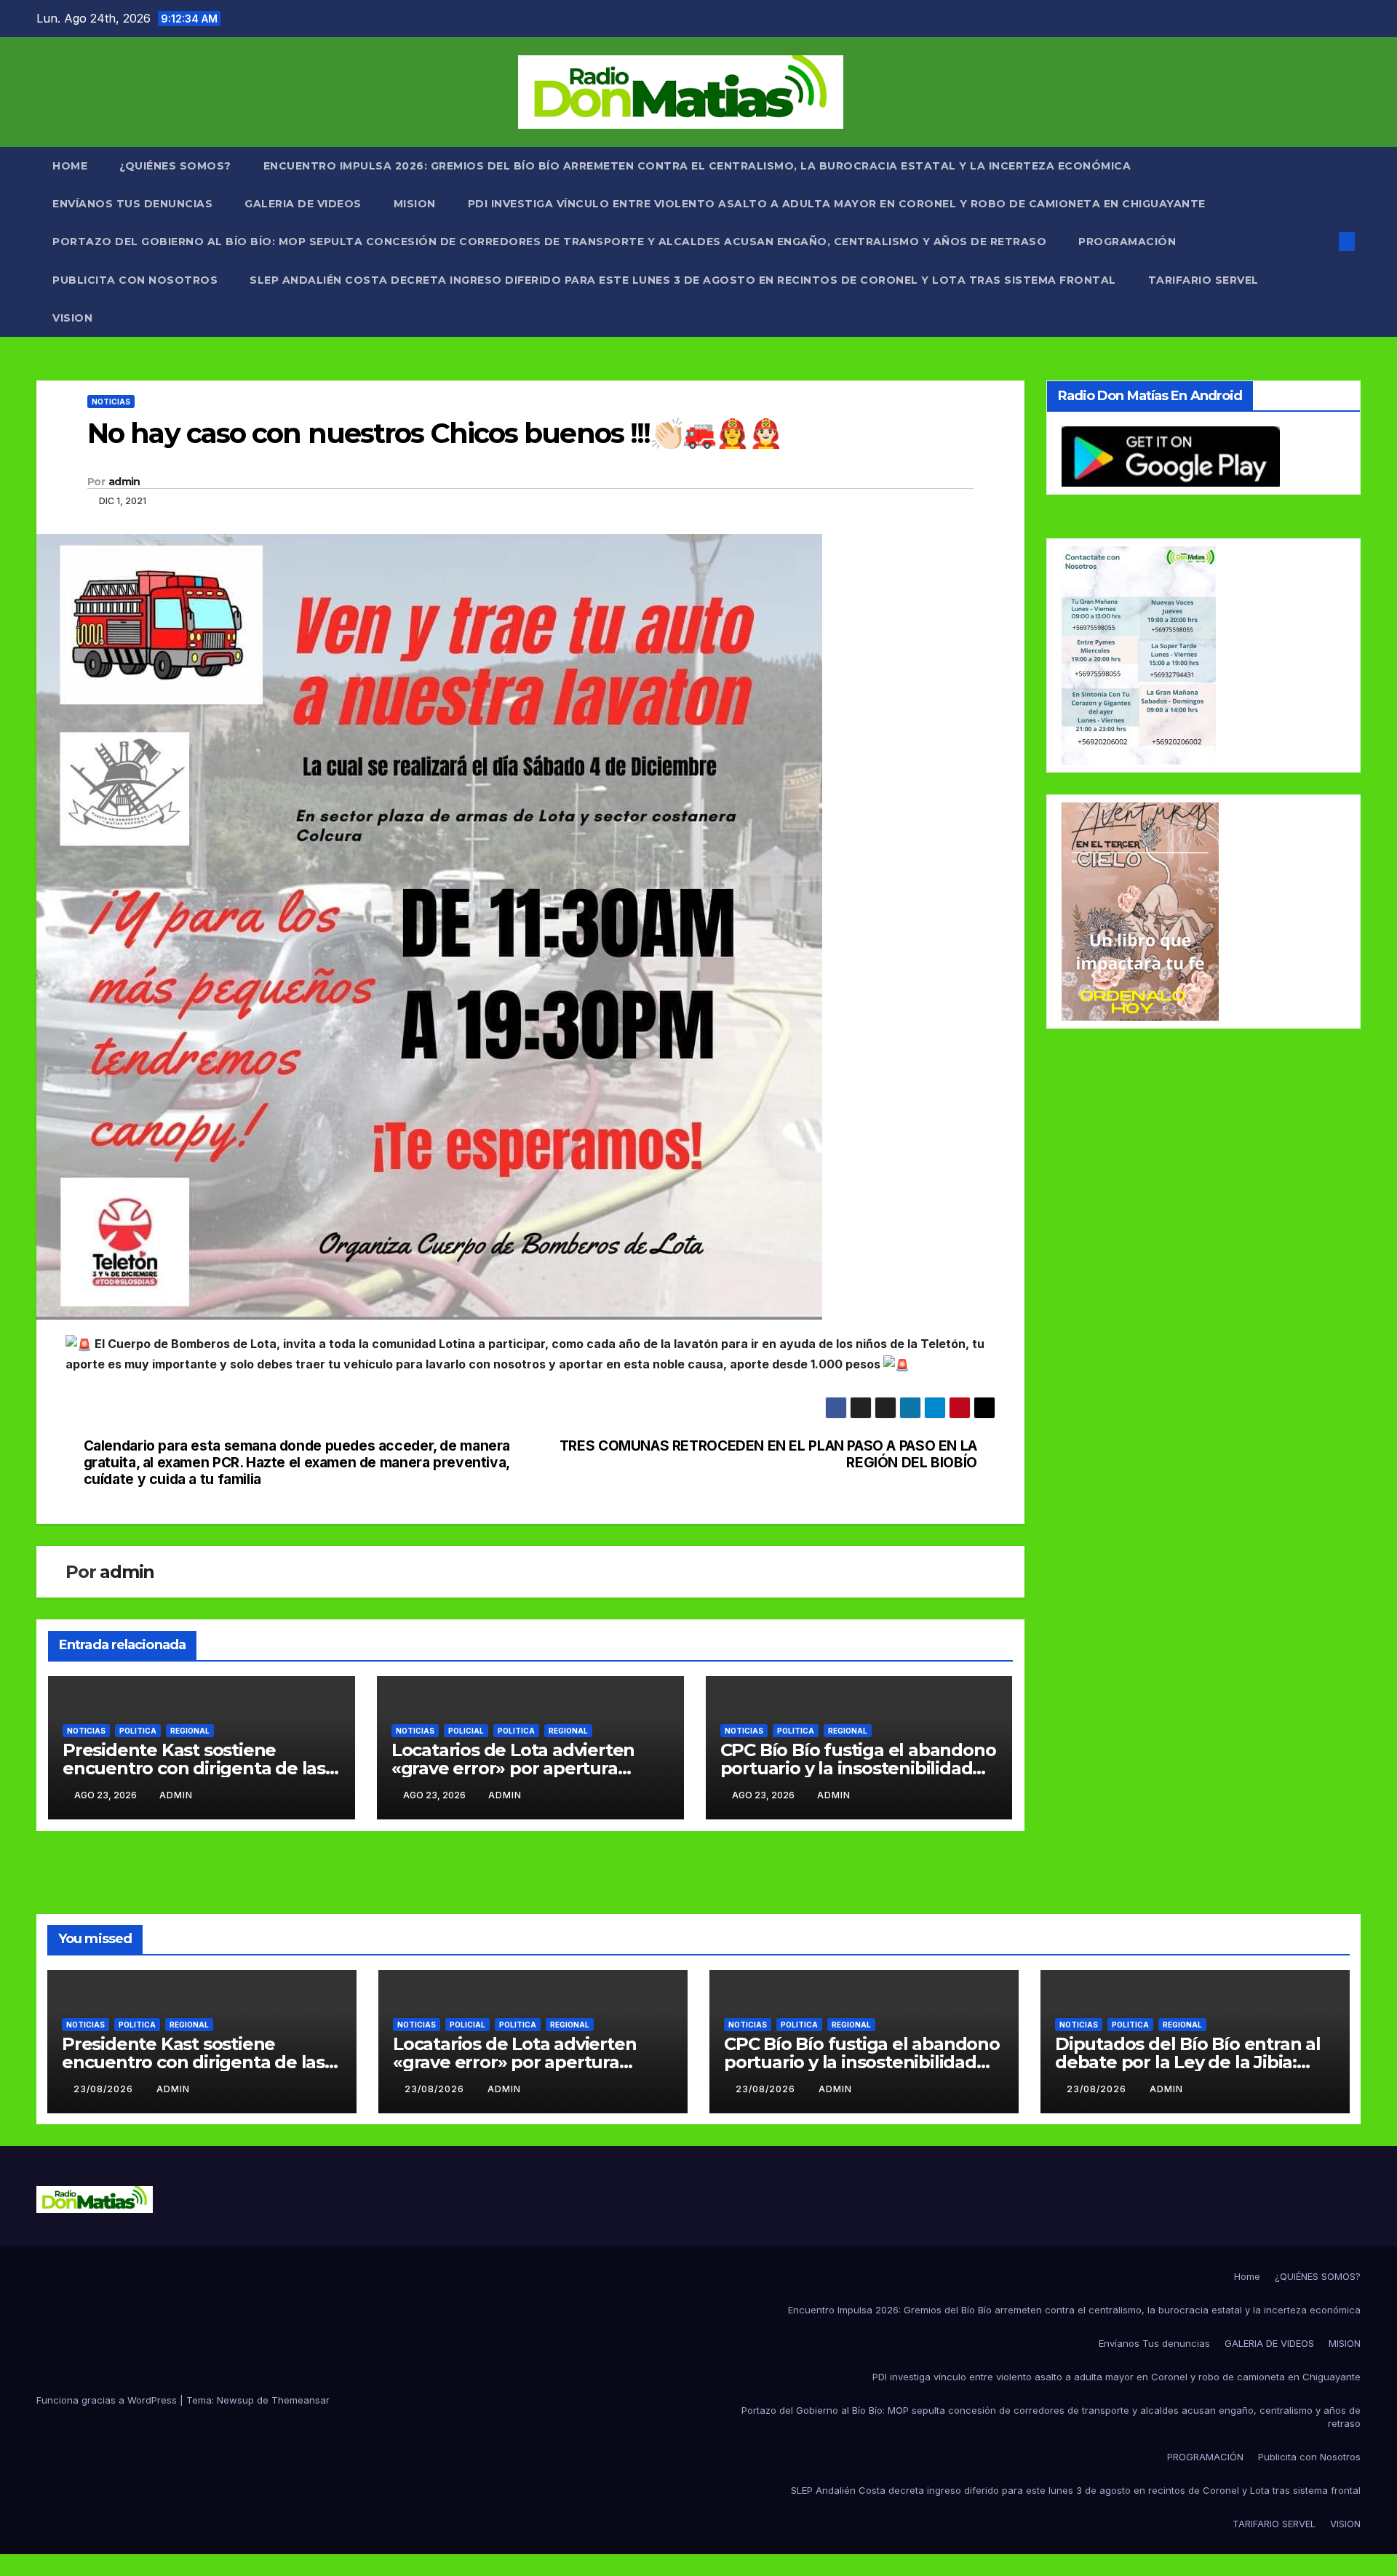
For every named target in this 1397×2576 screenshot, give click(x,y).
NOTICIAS (111, 402)
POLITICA (138, 1731)
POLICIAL (466, 1731)
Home (70, 166)
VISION (72, 318)
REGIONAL (190, 1731)
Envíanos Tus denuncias (132, 204)
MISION (415, 204)
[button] (1323, 242)
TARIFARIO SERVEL (1203, 280)
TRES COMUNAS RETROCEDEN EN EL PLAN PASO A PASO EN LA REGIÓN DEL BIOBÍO (768, 1454)
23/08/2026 (105, 2089)
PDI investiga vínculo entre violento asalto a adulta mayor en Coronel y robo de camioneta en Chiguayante (837, 204)
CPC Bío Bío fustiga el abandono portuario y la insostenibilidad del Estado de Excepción (858, 1768)
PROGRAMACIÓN (1127, 242)
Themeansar (301, 2400)
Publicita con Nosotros (135, 280)
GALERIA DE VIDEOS (303, 204)
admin (124, 482)
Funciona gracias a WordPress (108, 2400)
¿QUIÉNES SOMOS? (175, 166)
